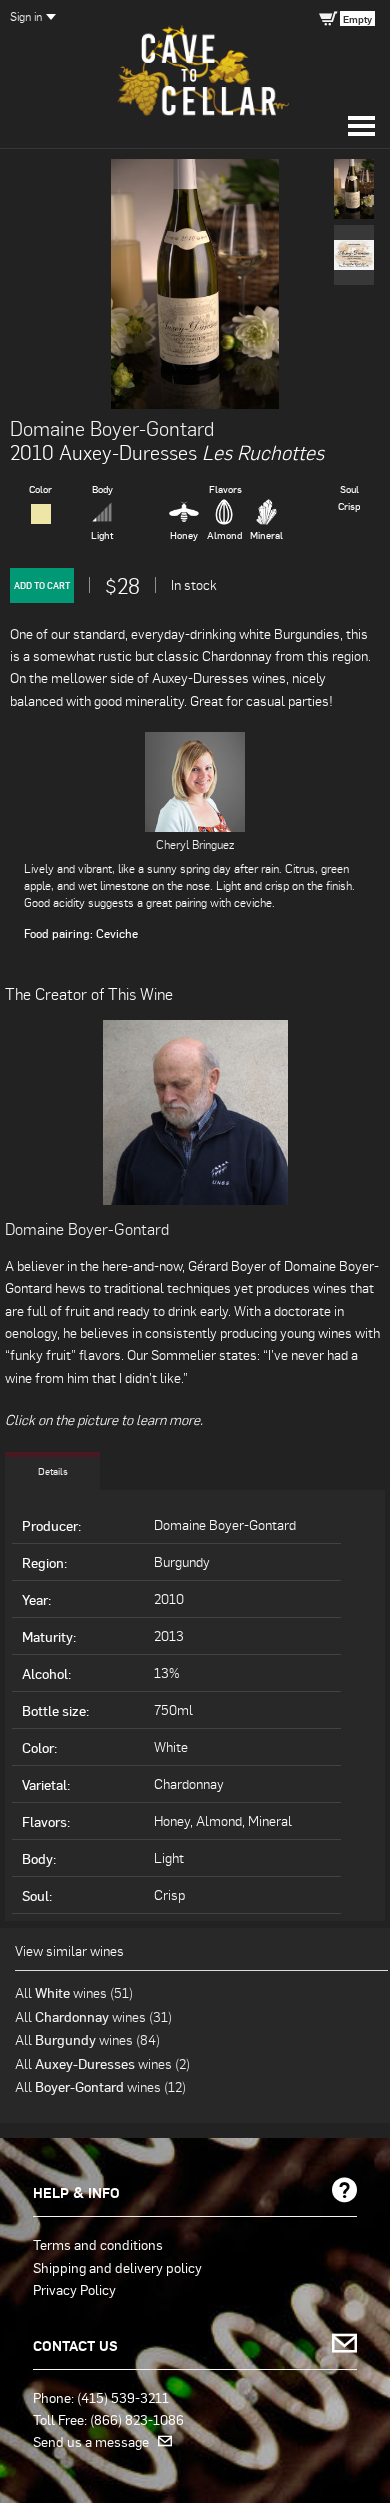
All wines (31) (93, 2016)
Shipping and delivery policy (117, 2267)
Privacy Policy (74, 2289)
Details (53, 1471)
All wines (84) (87, 2039)
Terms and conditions (98, 2244)
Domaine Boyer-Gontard (112, 428)
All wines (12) (100, 2086)
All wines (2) (102, 2063)
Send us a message (95, 2441)
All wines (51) (74, 1992)
